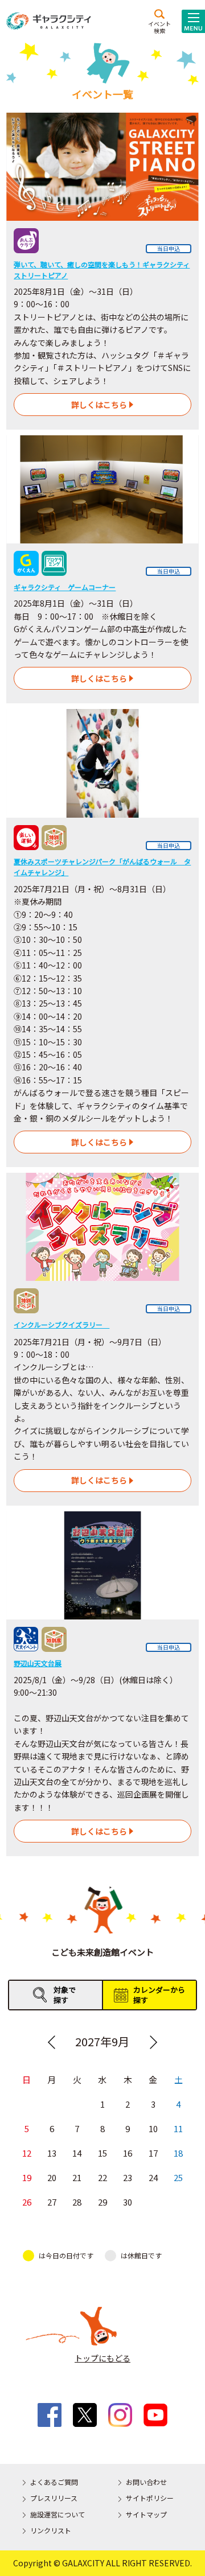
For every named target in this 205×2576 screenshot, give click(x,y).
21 (77, 2177)
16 (128, 2153)
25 (178, 2177)
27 (52, 2202)
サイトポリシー (150, 2498)
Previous (51, 2042)
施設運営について (58, 2514)
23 (128, 2177)
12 (27, 2153)
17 (153, 2153)
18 (178, 2153)
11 (178, 2128)
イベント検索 (159, 27)
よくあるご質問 (54, 2482)
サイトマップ (146, 2514)
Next (154, 2042)
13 (52, 2153)
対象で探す (65, 1995)
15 (102, 2153)
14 (77, 2153)
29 (102, 2202)
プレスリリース (54, 2498)
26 (27, 2202)
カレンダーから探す (159, 1995)
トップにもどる (102, 2358)
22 (102, 2177)
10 (153, 2128)
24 (153, 2177)
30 (128, 2202)
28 (77, 2202)
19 (27, 2177)
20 (52, 2177)
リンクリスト (51, 2530)
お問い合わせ (146, 2482)
